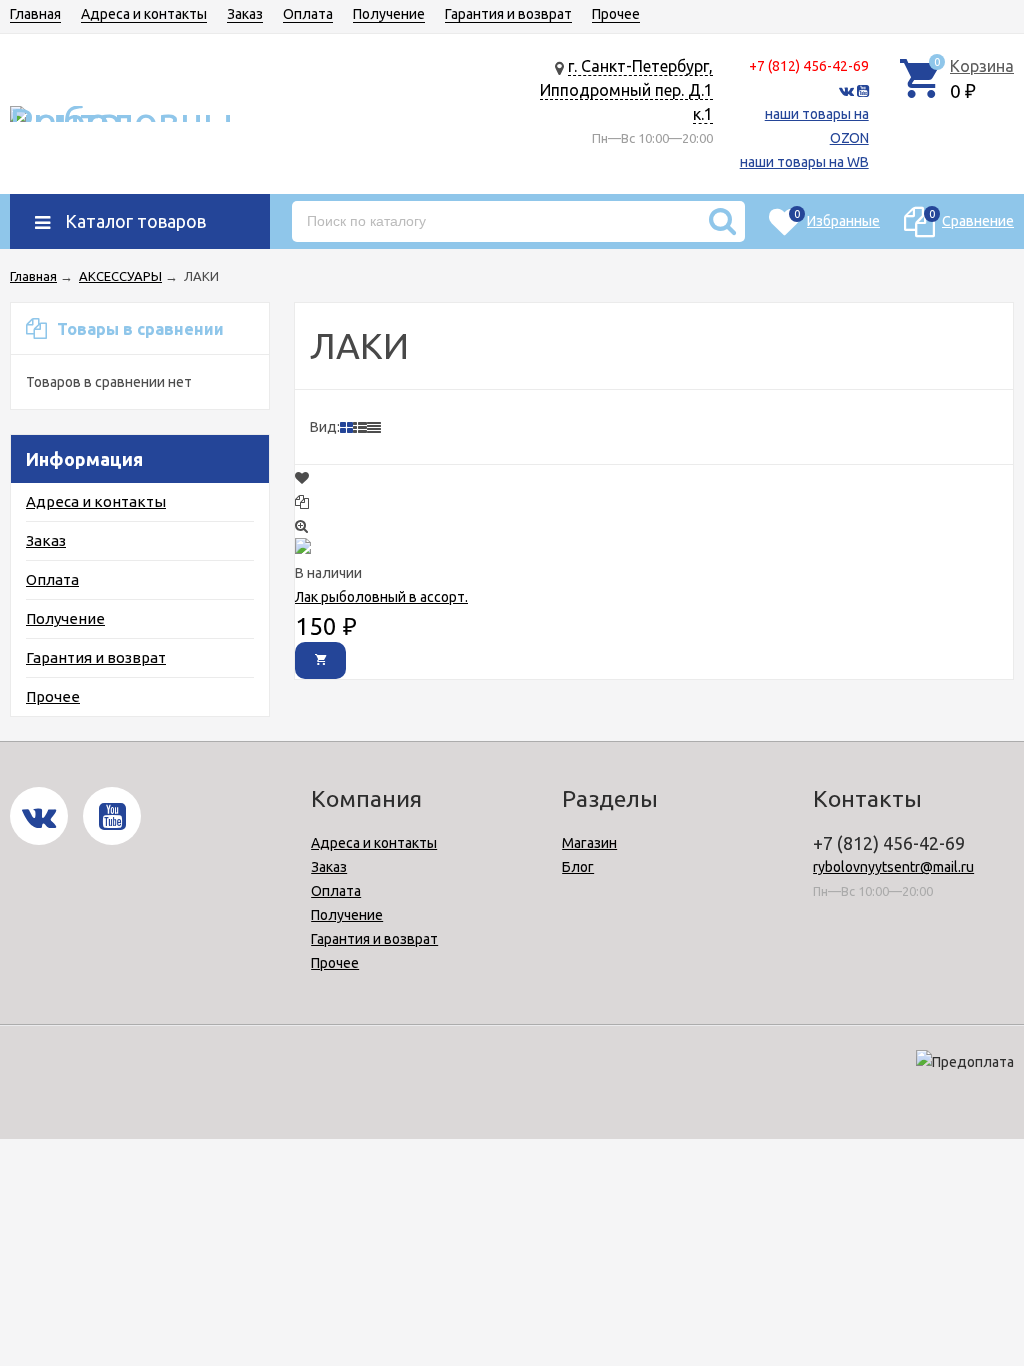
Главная (35, 14)
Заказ (245, 14)
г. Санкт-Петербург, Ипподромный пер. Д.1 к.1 (626, 90)
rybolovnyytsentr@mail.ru (893, 867)
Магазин (589, 843)
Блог (578, 867)
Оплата (308, 14)
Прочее (616, 14)
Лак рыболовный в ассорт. (381, 597)
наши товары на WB (804, 162)
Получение (389, 14)
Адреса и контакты (144, 14)
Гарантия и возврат (508, 14)
